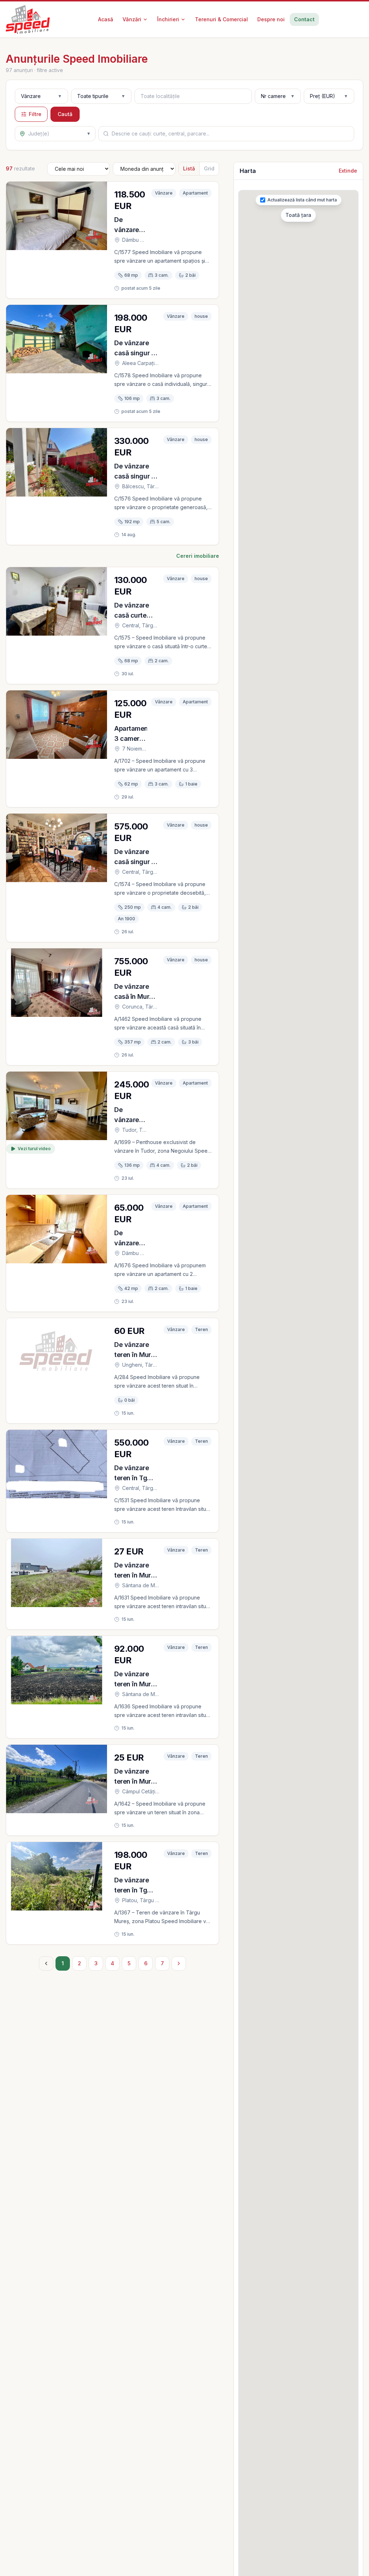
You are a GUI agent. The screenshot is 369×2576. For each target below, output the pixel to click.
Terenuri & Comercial (221, 19)
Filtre (35, 114)
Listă (189, 168)
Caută (65, 114)
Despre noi (271, 19)
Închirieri (168, 19)
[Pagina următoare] (179, 1963)
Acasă (106, 19)
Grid (209, 168)
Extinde (348, 171)
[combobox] (193, 96)
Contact (304, 19)
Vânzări (132, 19)
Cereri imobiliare (198, 556)
